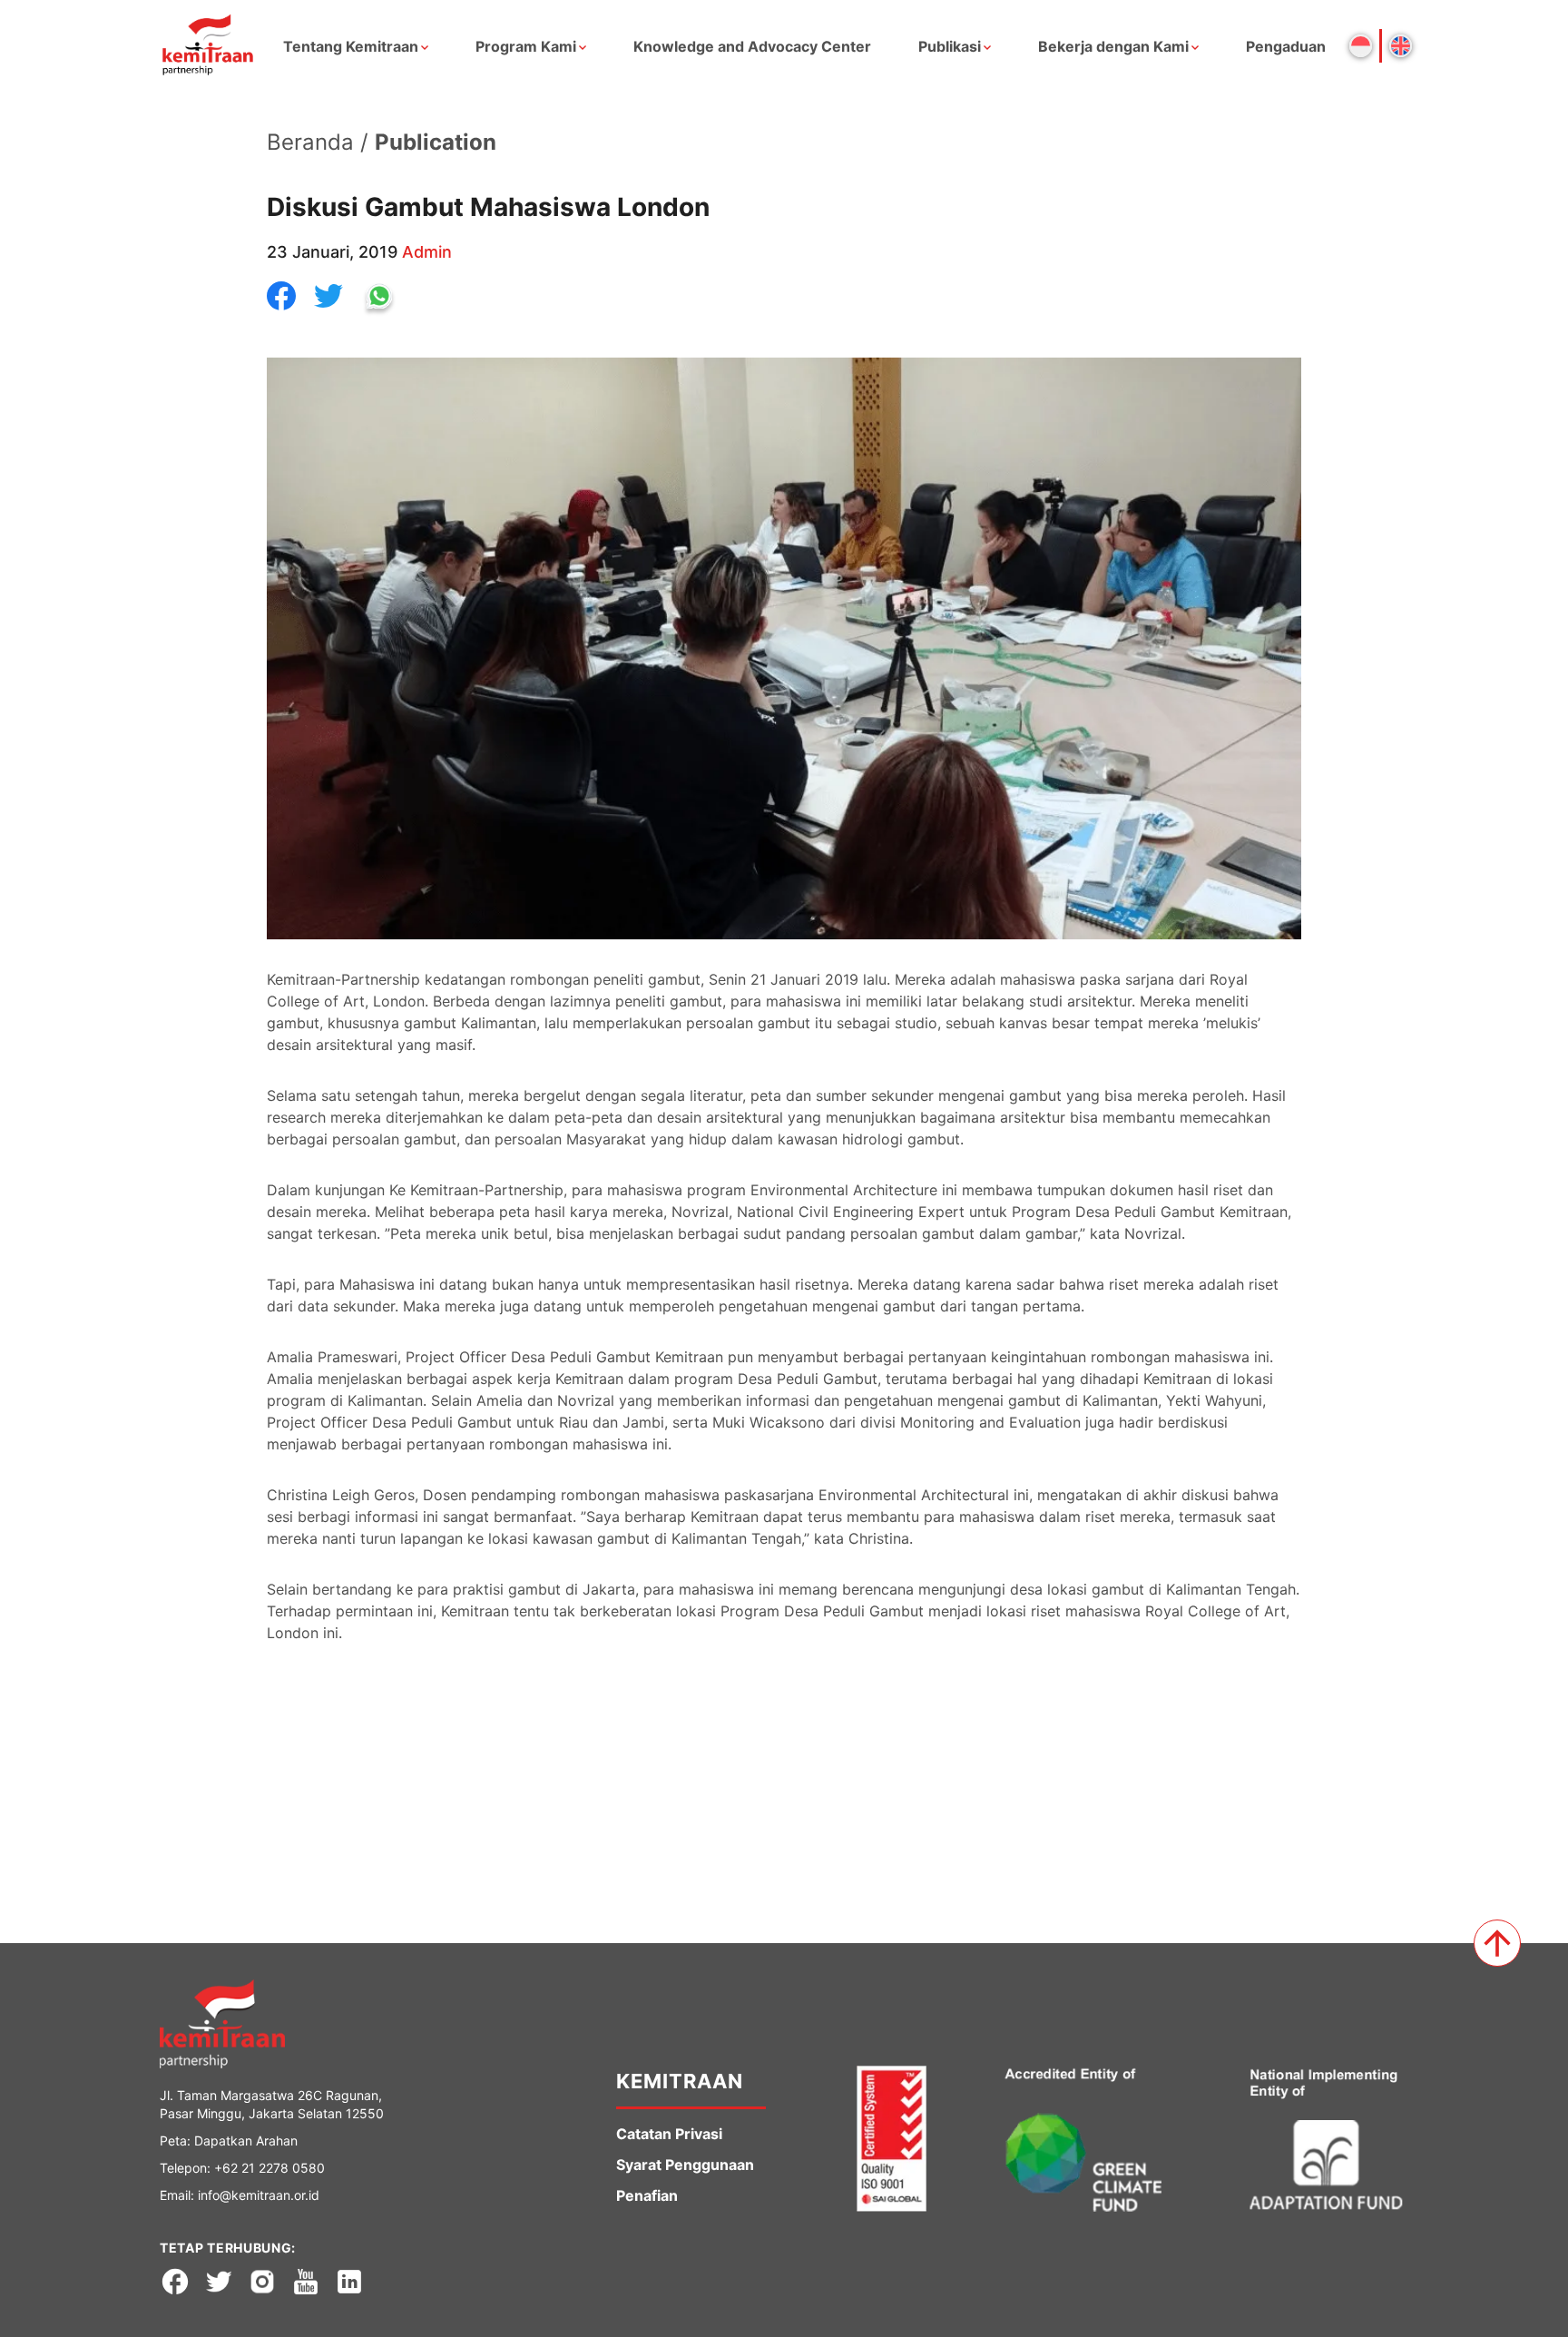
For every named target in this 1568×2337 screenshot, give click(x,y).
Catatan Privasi (669, 2134)
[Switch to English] (1401, 46)
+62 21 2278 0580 (269, 2168)
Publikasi (950, 46)
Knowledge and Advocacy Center (752, 46)
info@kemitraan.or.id (259, 2195)
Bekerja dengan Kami (1113, 46)
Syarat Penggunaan (685, 2165)
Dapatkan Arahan (246, 2141)
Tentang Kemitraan (351, 46)
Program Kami (526, 46)
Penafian (647, 2195)
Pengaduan (1286, 46)
